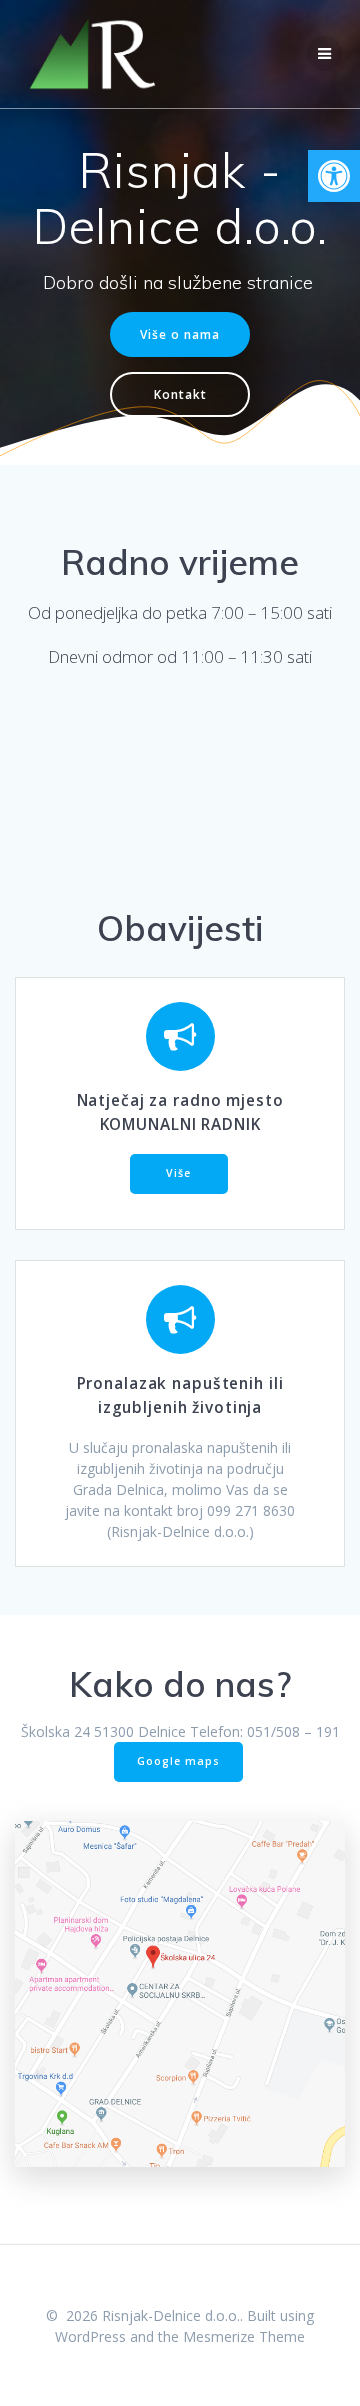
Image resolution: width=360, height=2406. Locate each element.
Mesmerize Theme (244, 2336)
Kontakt (180, 394)
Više (178, 1173)
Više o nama (180, 334)
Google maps (178, 1761)
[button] (334, 176)
